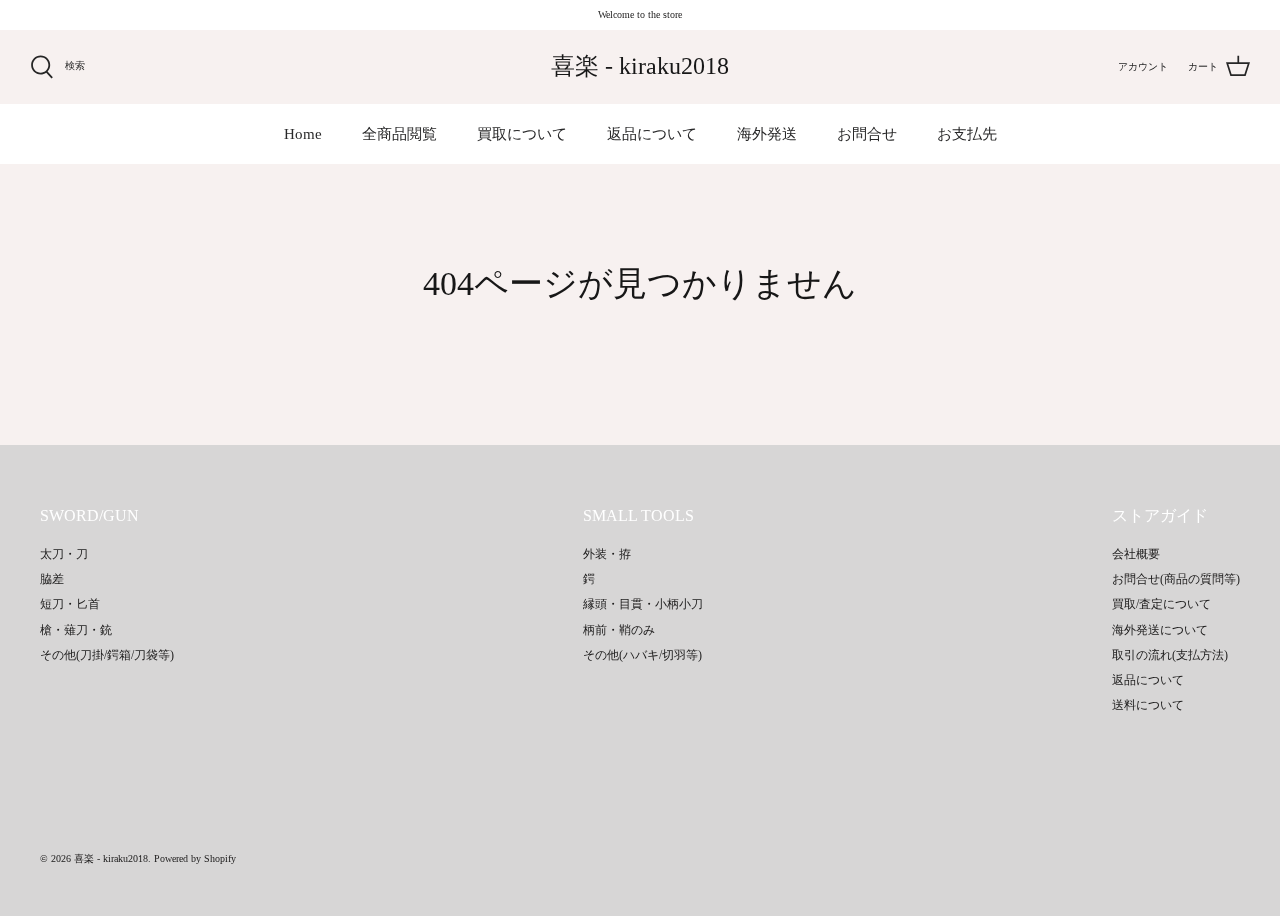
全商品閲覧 (399, 134)
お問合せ (867, 134)
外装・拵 (607, 554)
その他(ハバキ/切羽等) (642, 655)
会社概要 (1136, 554)
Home (303, 134)
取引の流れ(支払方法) (1170, 655)
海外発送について (1160, 630)
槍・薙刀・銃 (76, 630)
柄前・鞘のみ (619, 630)
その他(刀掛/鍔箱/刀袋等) (107, 655)
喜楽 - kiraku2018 (111, 858)
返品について (652, 134)
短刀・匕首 (70, 604)
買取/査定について (1161, 604)
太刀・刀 (64, 554)
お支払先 (967, 134)
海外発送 (767, 134)
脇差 (52, 579)
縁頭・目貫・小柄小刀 (643, 604)
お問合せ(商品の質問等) (1176, 579)
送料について (1148, 705)
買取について (522, 134)
